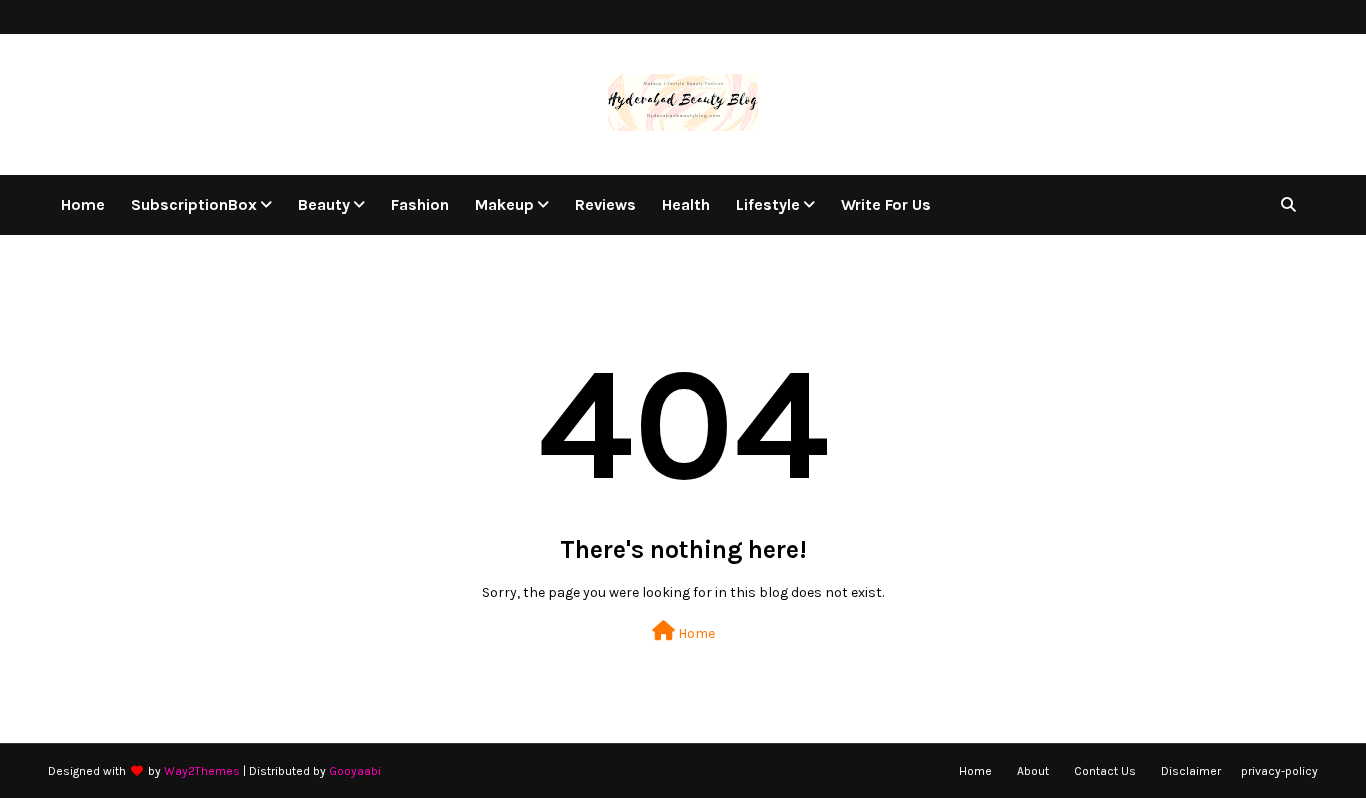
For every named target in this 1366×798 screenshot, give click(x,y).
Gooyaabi (355, 771)
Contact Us (1105, 771)
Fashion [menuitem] (420, 204)
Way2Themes (202, 771)
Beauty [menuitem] (324, 204)
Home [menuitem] (83, 204)
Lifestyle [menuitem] (768, 204)
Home (695, 633)
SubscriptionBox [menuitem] (194, 204)
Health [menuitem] (686, 204)
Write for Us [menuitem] (886, 204)
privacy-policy (1279, 771)
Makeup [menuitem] (504, 204)
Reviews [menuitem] (605, 204)
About (1033, 771)
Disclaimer (1191, 771)
